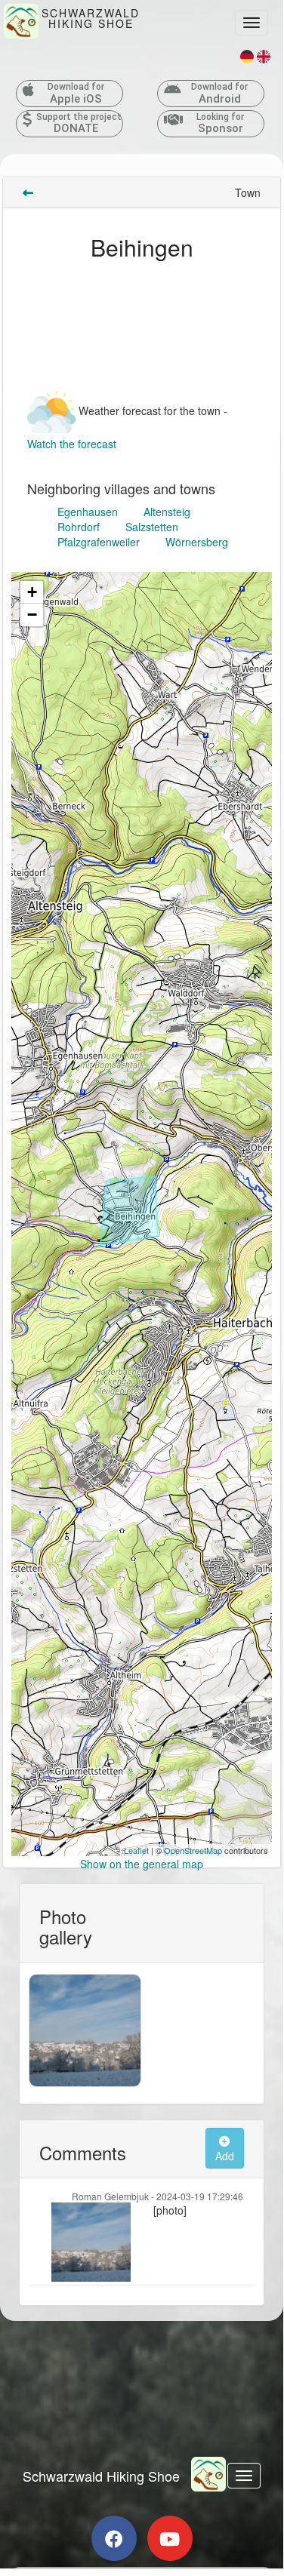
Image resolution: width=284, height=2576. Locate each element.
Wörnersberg (197, 542)
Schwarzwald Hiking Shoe (101, 2476)
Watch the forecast (72, 444)
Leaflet (136, 1850)
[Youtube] (170, 2538)
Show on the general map (142, 1864)
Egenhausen (88, 512)
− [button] (32, 615)
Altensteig (167, 512)
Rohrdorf (79, 527)
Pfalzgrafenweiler (99, 542)
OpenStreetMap (193, 1850)
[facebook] (114, 2538)
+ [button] (32, 592)
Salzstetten (152, 527)
